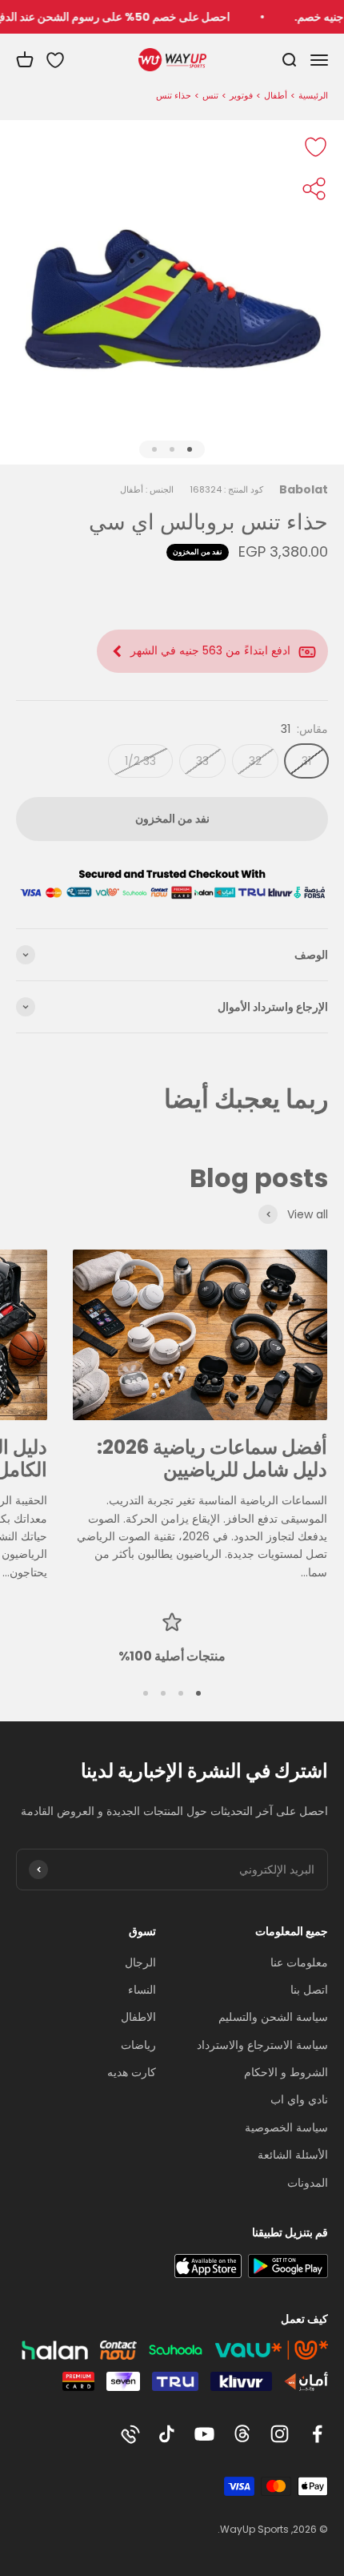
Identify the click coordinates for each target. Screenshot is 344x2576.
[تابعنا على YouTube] (204, 2434)
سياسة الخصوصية (286, 2127)
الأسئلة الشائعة (293, 2155)
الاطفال (138, 2017)
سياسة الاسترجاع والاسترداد (262, 2045)
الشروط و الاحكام (286, 2072)
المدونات (308, 2183)
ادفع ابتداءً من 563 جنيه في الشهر (210, 650)
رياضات (138, 2045)
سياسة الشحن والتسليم (273, 2017)
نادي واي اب (299, 2099)
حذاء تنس (174, 95)
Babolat (304, 489)
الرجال (140, 1962)
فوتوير (241, 95)
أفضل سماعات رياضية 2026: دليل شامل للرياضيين (212, 1459)
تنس (210, 95)
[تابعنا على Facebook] (317, 2434)
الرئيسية (313, 95)
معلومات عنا (299, 1962)
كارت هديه (132, 2072)
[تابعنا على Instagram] (280, 2434)
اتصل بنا (309, 1990)
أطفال (276, 95)
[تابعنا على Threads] (242, 2434)
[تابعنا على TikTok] (167, 2434)
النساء (142, 1990)
